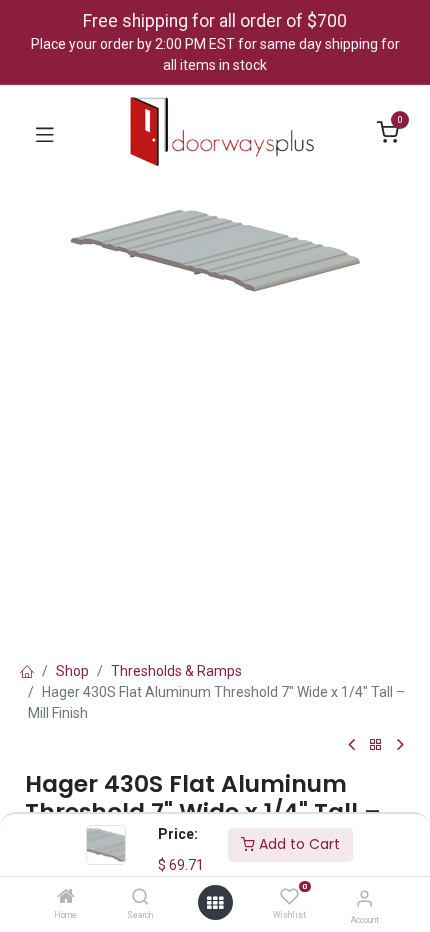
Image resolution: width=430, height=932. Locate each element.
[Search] (140, 898)
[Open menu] (215, 903)
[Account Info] (364, 898)
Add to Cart (297, 844)
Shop (72, 671)
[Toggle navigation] (45, 133)
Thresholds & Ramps (176, 671)
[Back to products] (376, 745)
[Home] (66, 898)
